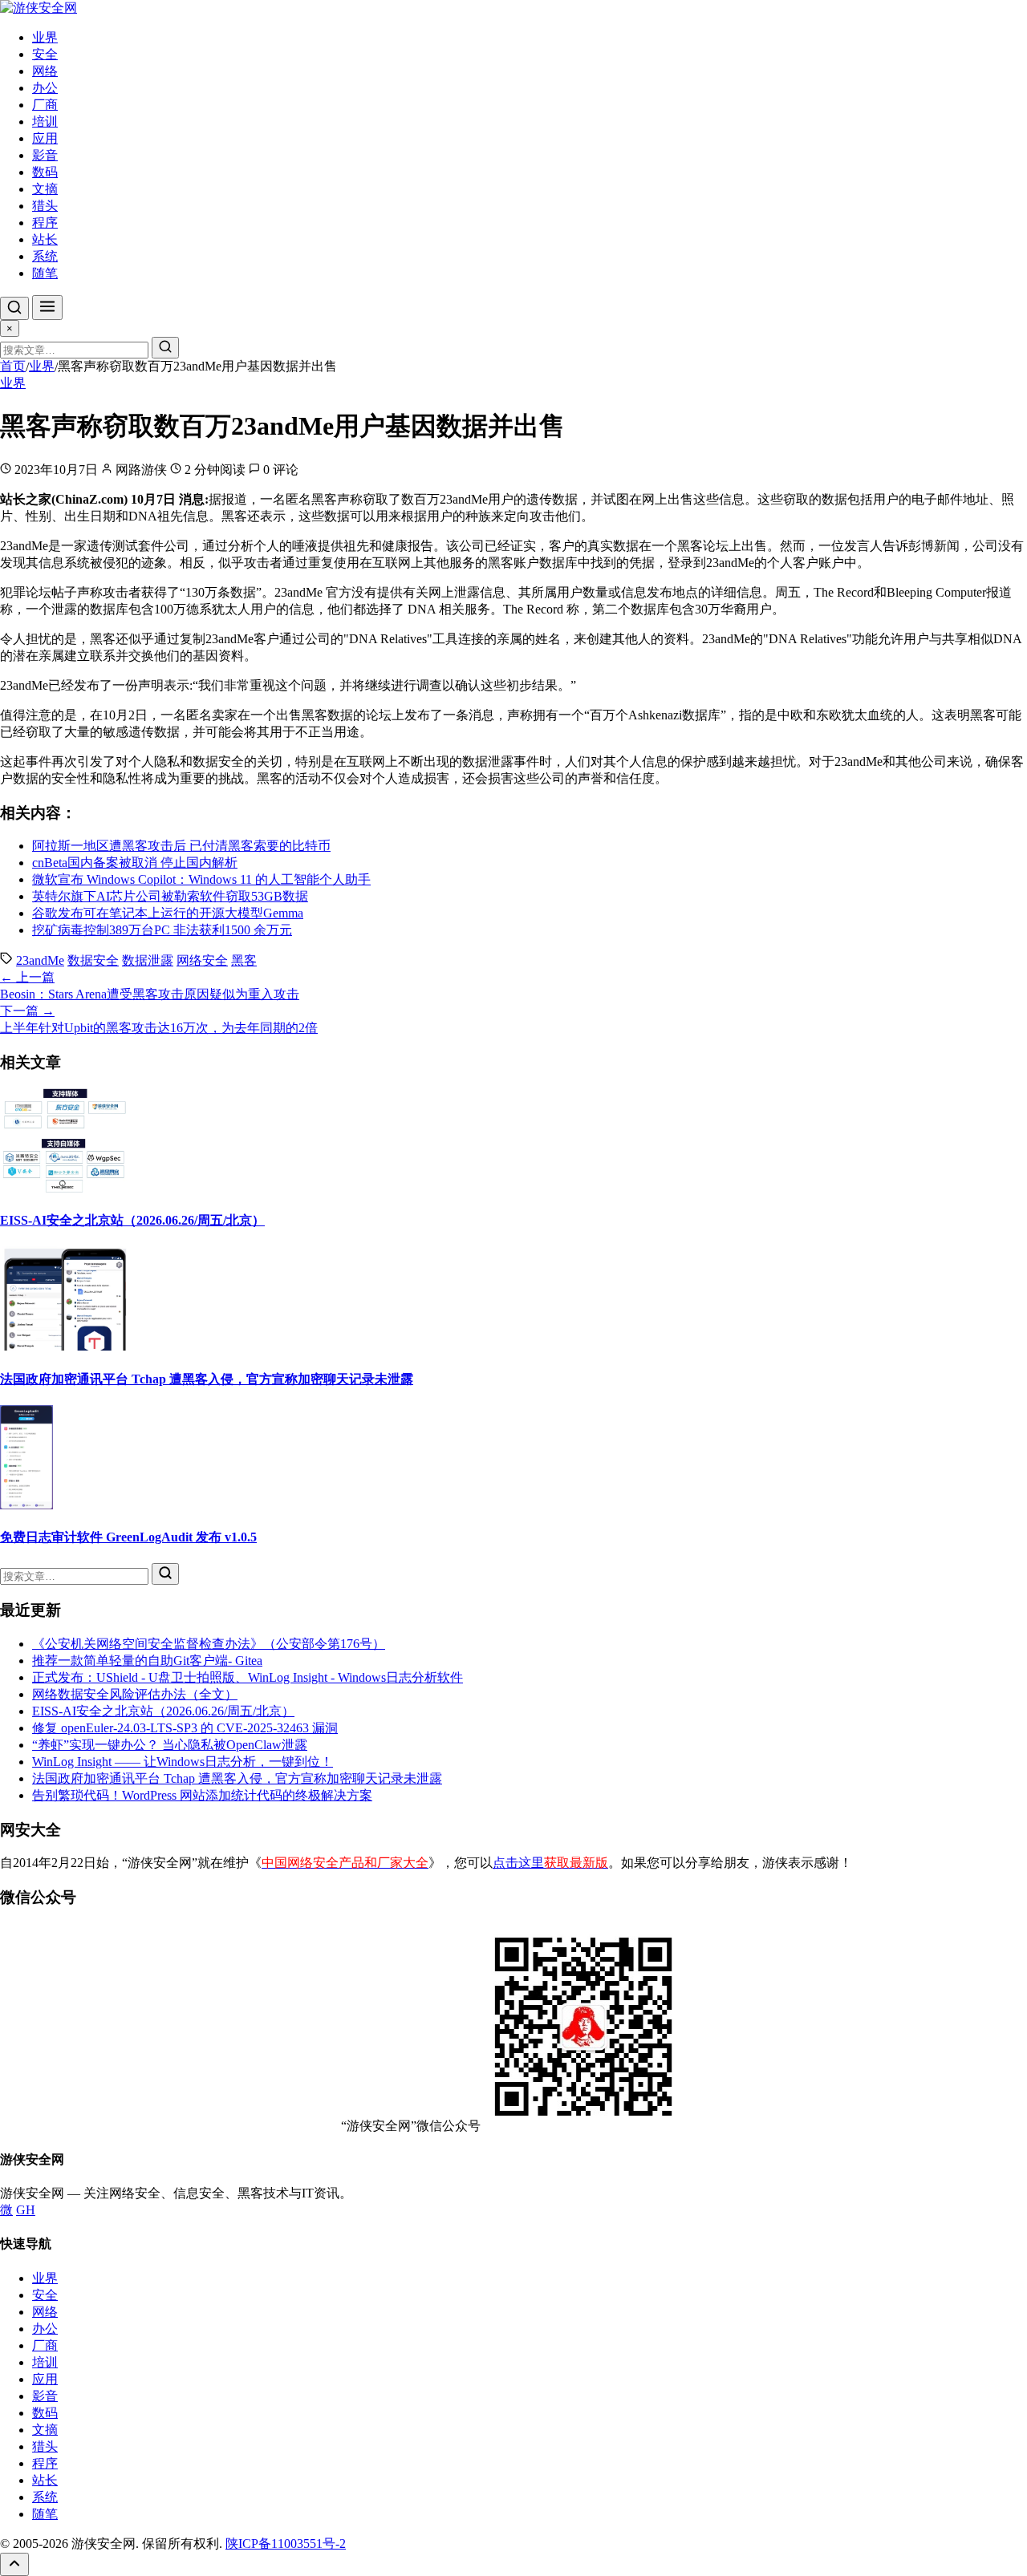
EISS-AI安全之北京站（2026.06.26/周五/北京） (132, 1220)
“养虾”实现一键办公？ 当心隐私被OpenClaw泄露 (170, 1745)
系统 (45, 256)
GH (26, 2210)
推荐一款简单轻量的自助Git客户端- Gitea (147, 1661)
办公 (45, 88)
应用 (45, 138)
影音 (45, 155)
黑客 (244, 960)
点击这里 (550, 1863)
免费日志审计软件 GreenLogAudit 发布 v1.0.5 (128, 1537)
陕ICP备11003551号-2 (286, 2544)
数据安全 (93, 960)
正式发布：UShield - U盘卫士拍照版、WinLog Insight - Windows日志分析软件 (248, 1677)
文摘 (45, 189)
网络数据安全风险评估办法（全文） (135, 1694)
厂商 (45, 105)
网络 (45, 71)
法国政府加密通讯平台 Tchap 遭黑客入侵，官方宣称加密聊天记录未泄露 (207, 1379)
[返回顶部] (14, 2564)
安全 (45, 54)
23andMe (40, 960)
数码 (45, 172)
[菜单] (47, 308)
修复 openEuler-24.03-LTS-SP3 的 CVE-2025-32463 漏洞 (185, 1728)
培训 (45, 122)
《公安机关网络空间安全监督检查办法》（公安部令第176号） (209, 1644)
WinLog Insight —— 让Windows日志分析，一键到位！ (183, 1762)
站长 (45, 239)
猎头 (45, 206)
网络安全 (202, 960)
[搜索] (14, 308)
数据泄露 (148, 960)
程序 (45, 223)
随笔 (45, 273)
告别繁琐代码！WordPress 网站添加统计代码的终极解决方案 (202, 1795)
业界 (45, 37)
